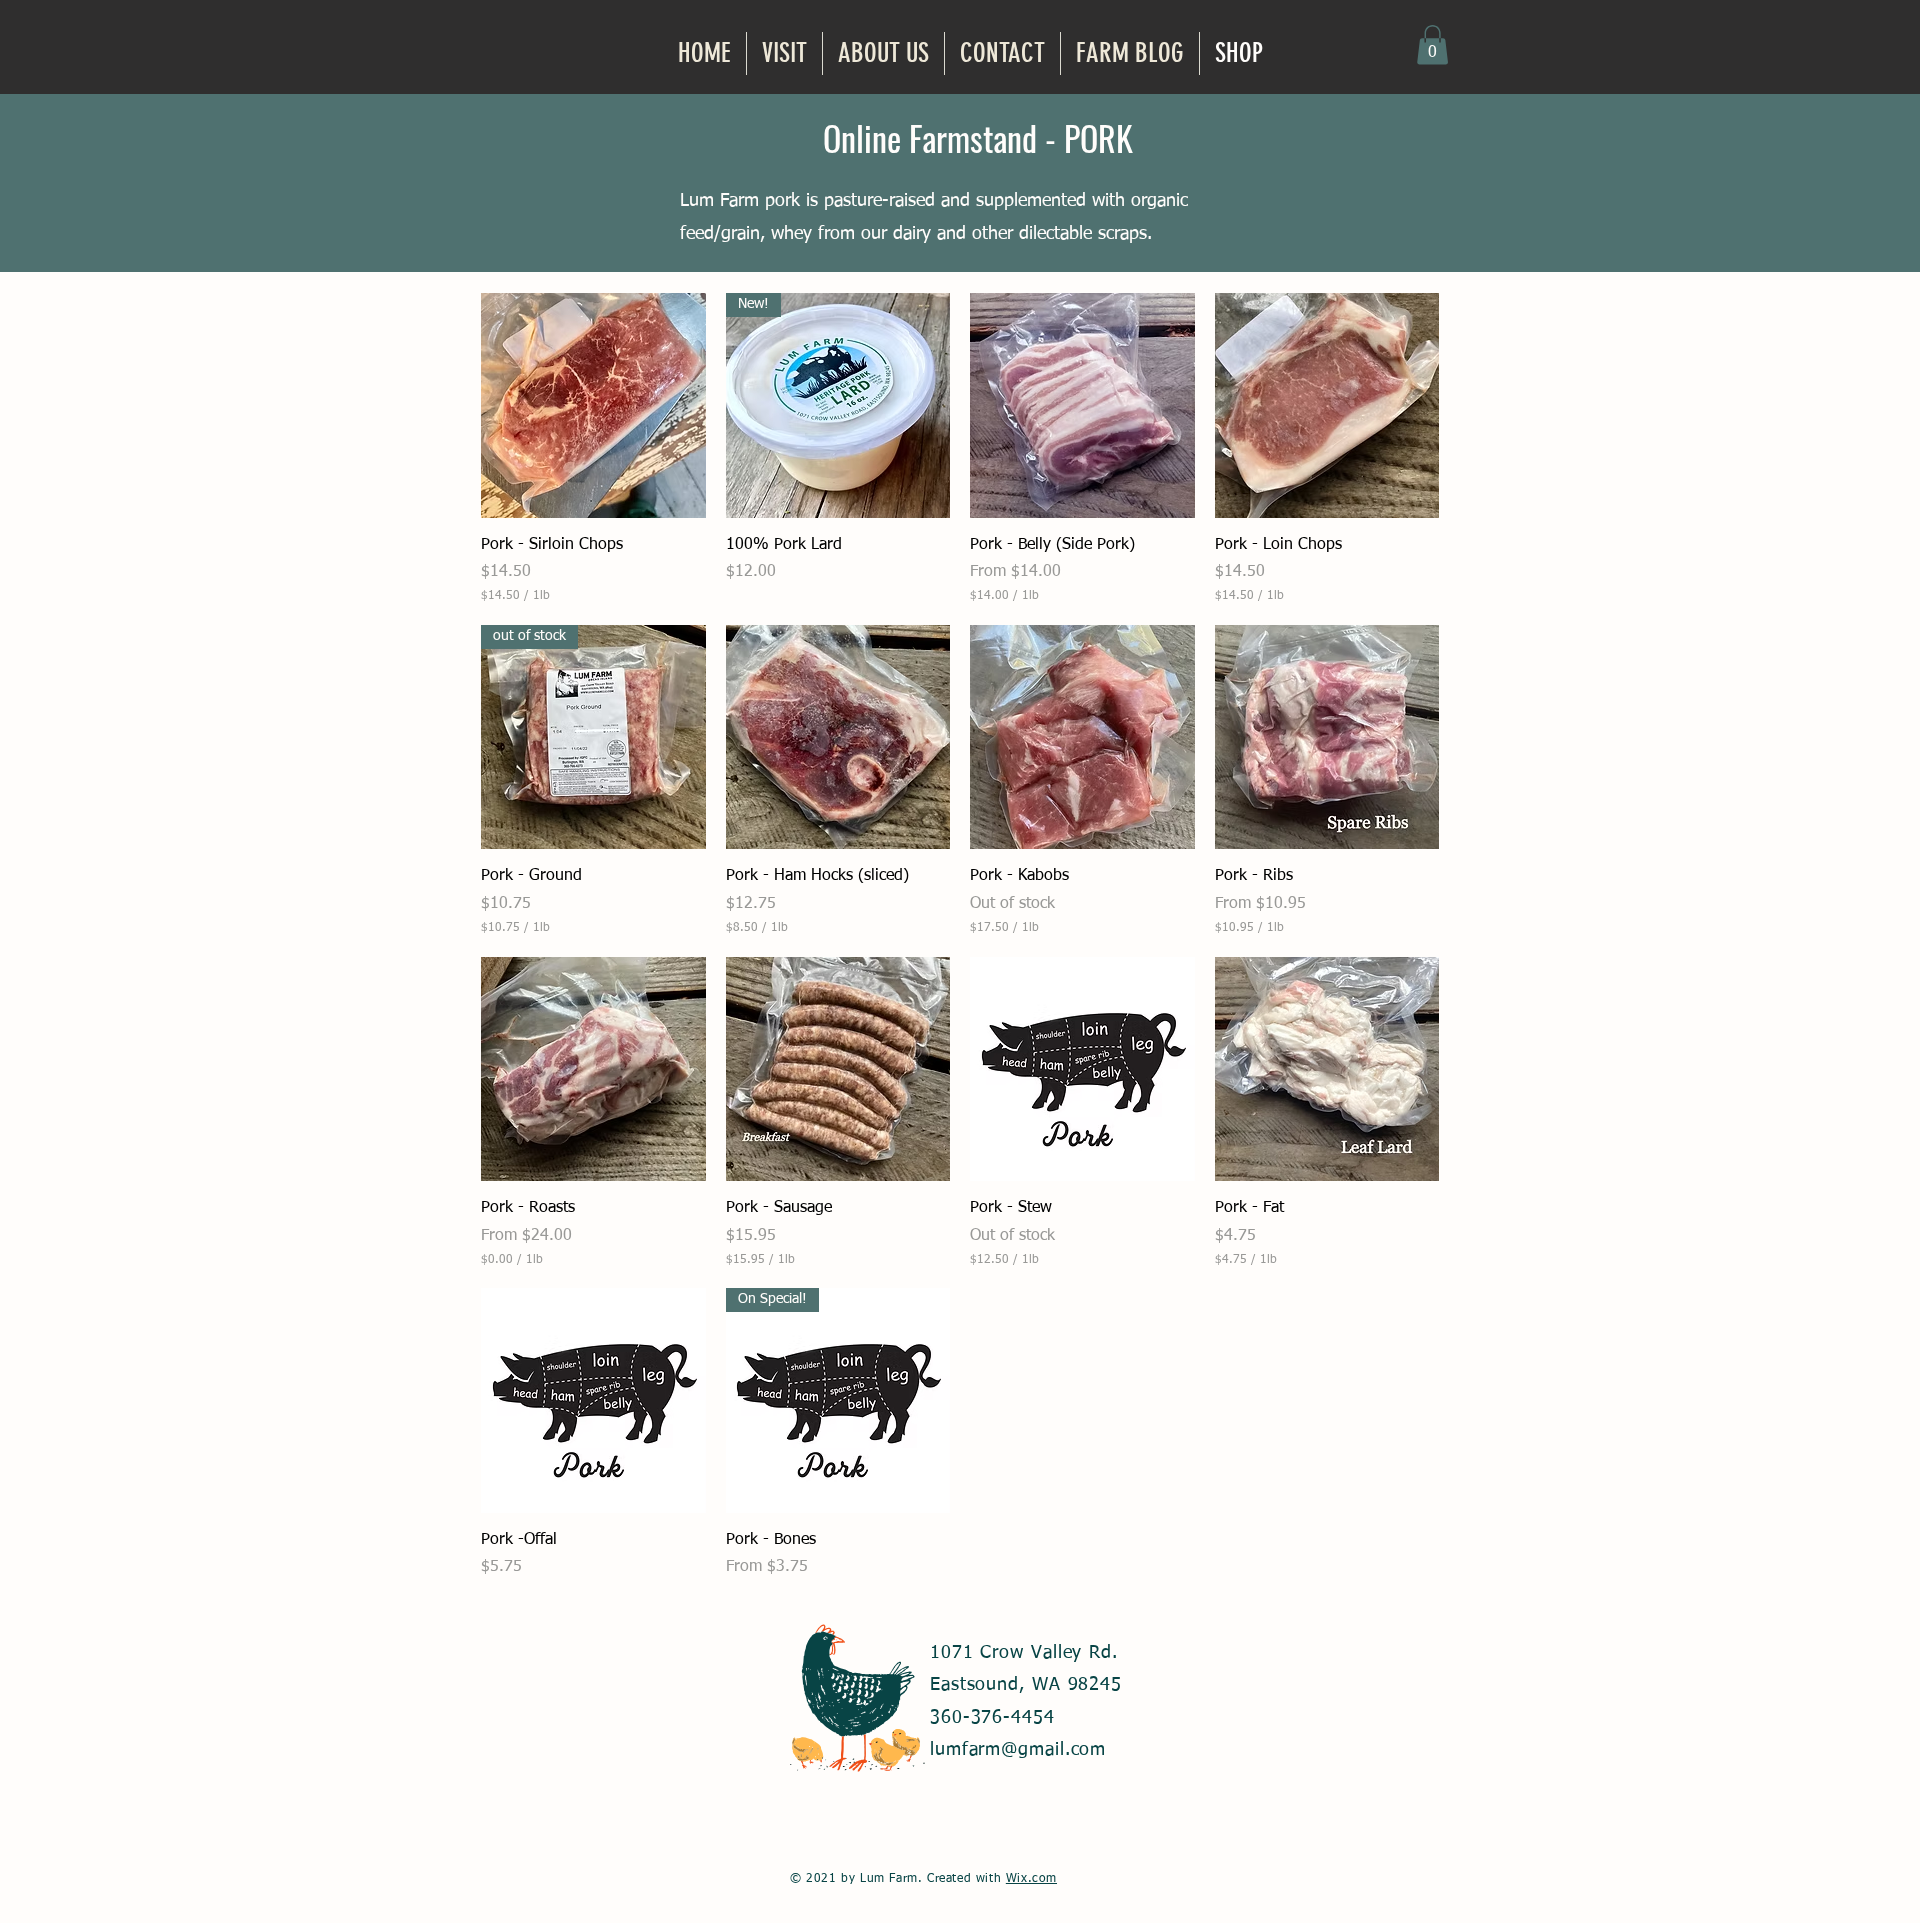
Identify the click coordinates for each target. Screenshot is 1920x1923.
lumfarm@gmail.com (1018, 1750)
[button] (1432, 44)
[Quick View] (593, 405)
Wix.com (1031, 1879)
